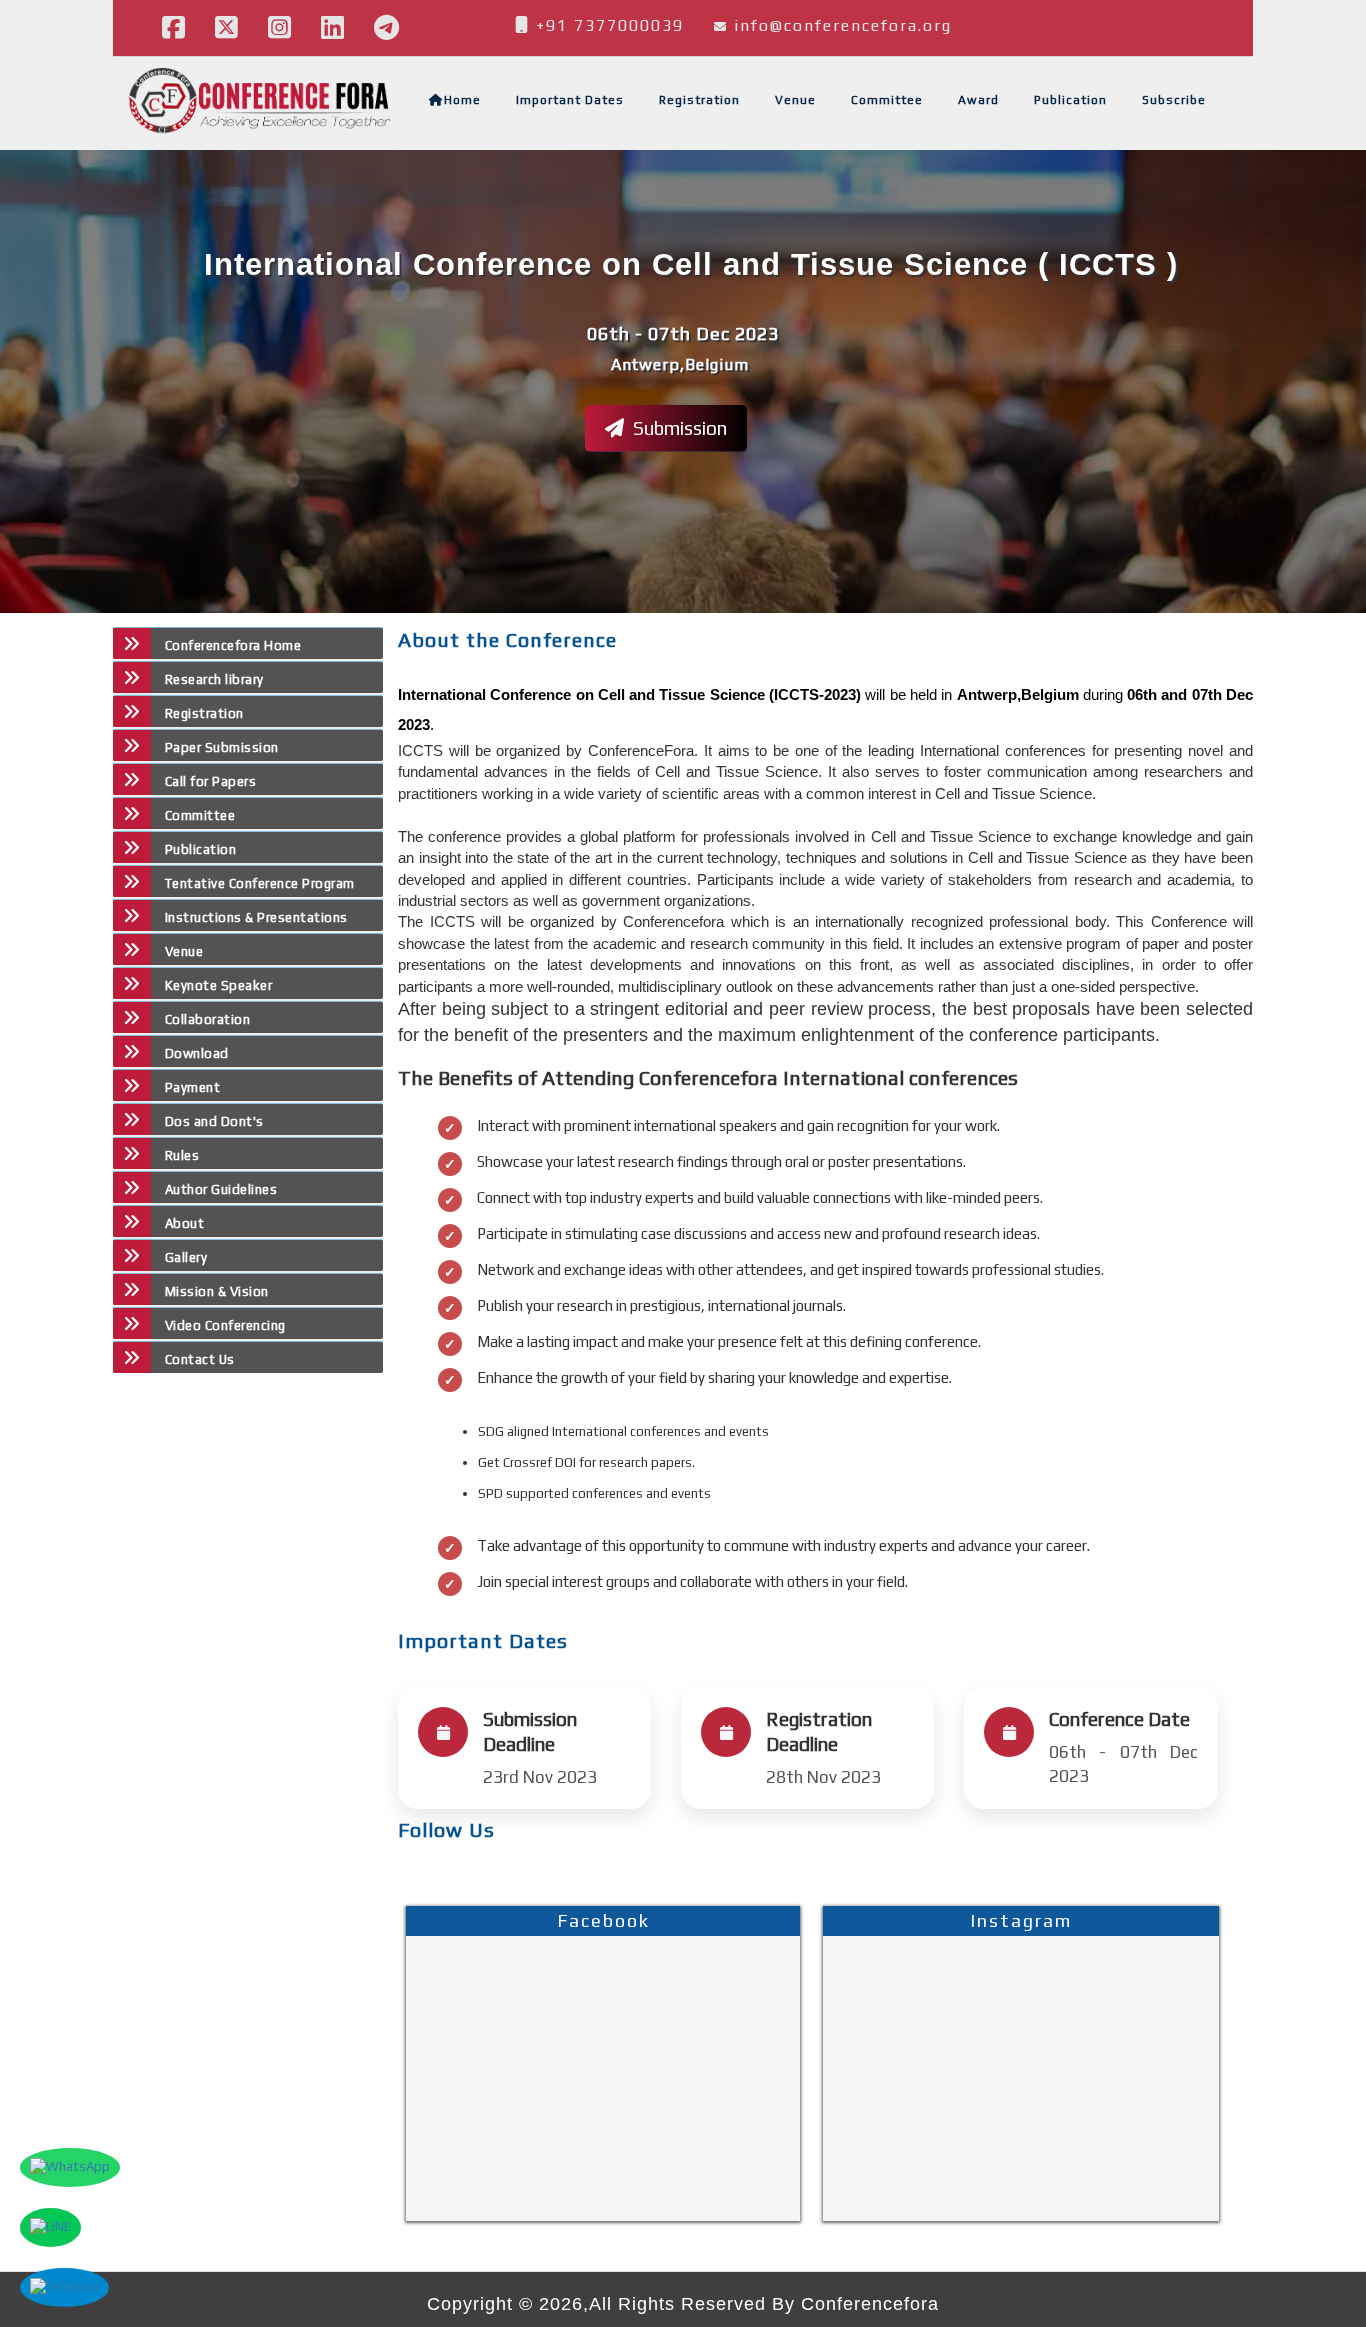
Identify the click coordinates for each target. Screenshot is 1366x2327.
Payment (192, 1087)
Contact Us (200, 1359)
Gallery (186, 1257)
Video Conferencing (227, 1325)
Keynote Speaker (218, 985)
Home (462, 100)
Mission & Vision (217, 1291)
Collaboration (207, 1019)
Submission (678, 427)
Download (197, 1053)
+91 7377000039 (607, 25)
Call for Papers (210, 781)
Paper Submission (222, 747)
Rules (182, 1155)
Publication (1070, 100)
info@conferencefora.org (843, 25)
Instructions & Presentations (256, 917)
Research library (214, 679)
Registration (699, 100)
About (184, 1223)
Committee (887, 100)
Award (978, 100)
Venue (795, 100)
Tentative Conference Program (260, 883)
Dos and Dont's (214, 1121)
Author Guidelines (221, 1189)
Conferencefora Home (233, 645)
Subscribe (1174, 100)
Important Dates (570, 100)
